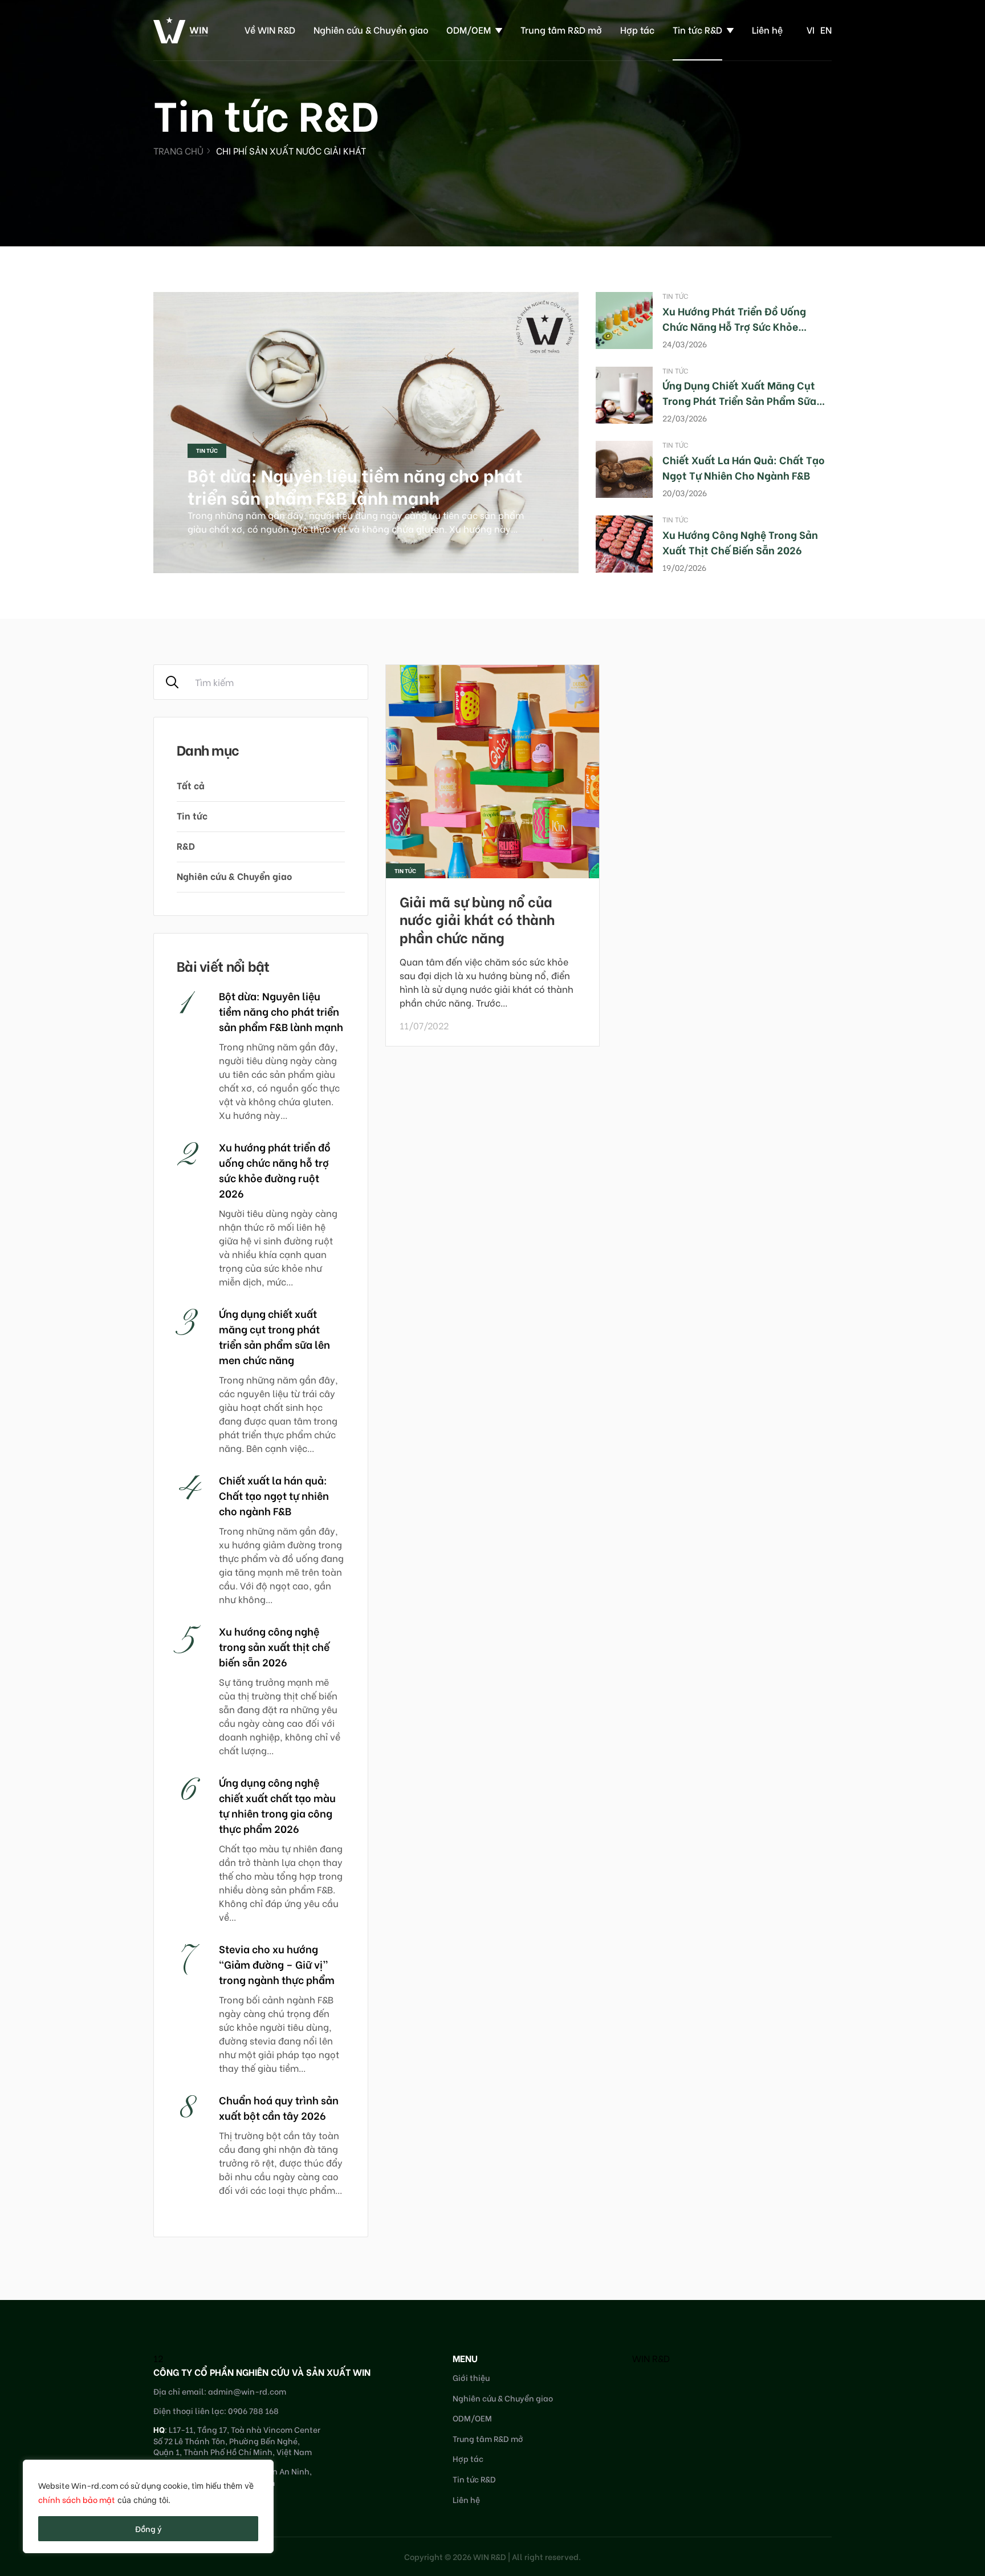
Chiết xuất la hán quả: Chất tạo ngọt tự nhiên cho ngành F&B (744, 467)
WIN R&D (651, 2358)
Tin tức (207, 450)
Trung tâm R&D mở (561, 29)
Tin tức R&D (697, 29)
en (826, 29)
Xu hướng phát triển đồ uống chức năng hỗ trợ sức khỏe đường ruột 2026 (734, 326)
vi (811, 29)
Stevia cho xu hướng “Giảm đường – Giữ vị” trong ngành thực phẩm (277, 1964)
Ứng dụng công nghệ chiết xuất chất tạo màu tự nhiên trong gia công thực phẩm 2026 (277, 1805)
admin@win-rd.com (247, 2391)
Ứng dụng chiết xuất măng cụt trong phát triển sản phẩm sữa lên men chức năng (739, 400)
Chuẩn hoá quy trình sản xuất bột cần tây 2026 (279, 2107)
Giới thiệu (471, 2377)
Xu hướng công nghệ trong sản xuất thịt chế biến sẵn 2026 (740, 542)
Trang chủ (178, 150)
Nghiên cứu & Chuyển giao (371, 29)
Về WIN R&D (270, 29)
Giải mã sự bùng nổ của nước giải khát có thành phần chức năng (477, 918)
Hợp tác (637, 29)
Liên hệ (767, 29)
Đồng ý (148, 2528)
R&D (186, 845)
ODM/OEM (469, 29)
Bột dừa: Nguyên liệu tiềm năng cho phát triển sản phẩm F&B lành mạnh (355, 486)
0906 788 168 (253, 2410)
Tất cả (191, 785)
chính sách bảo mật (77, 2499)
